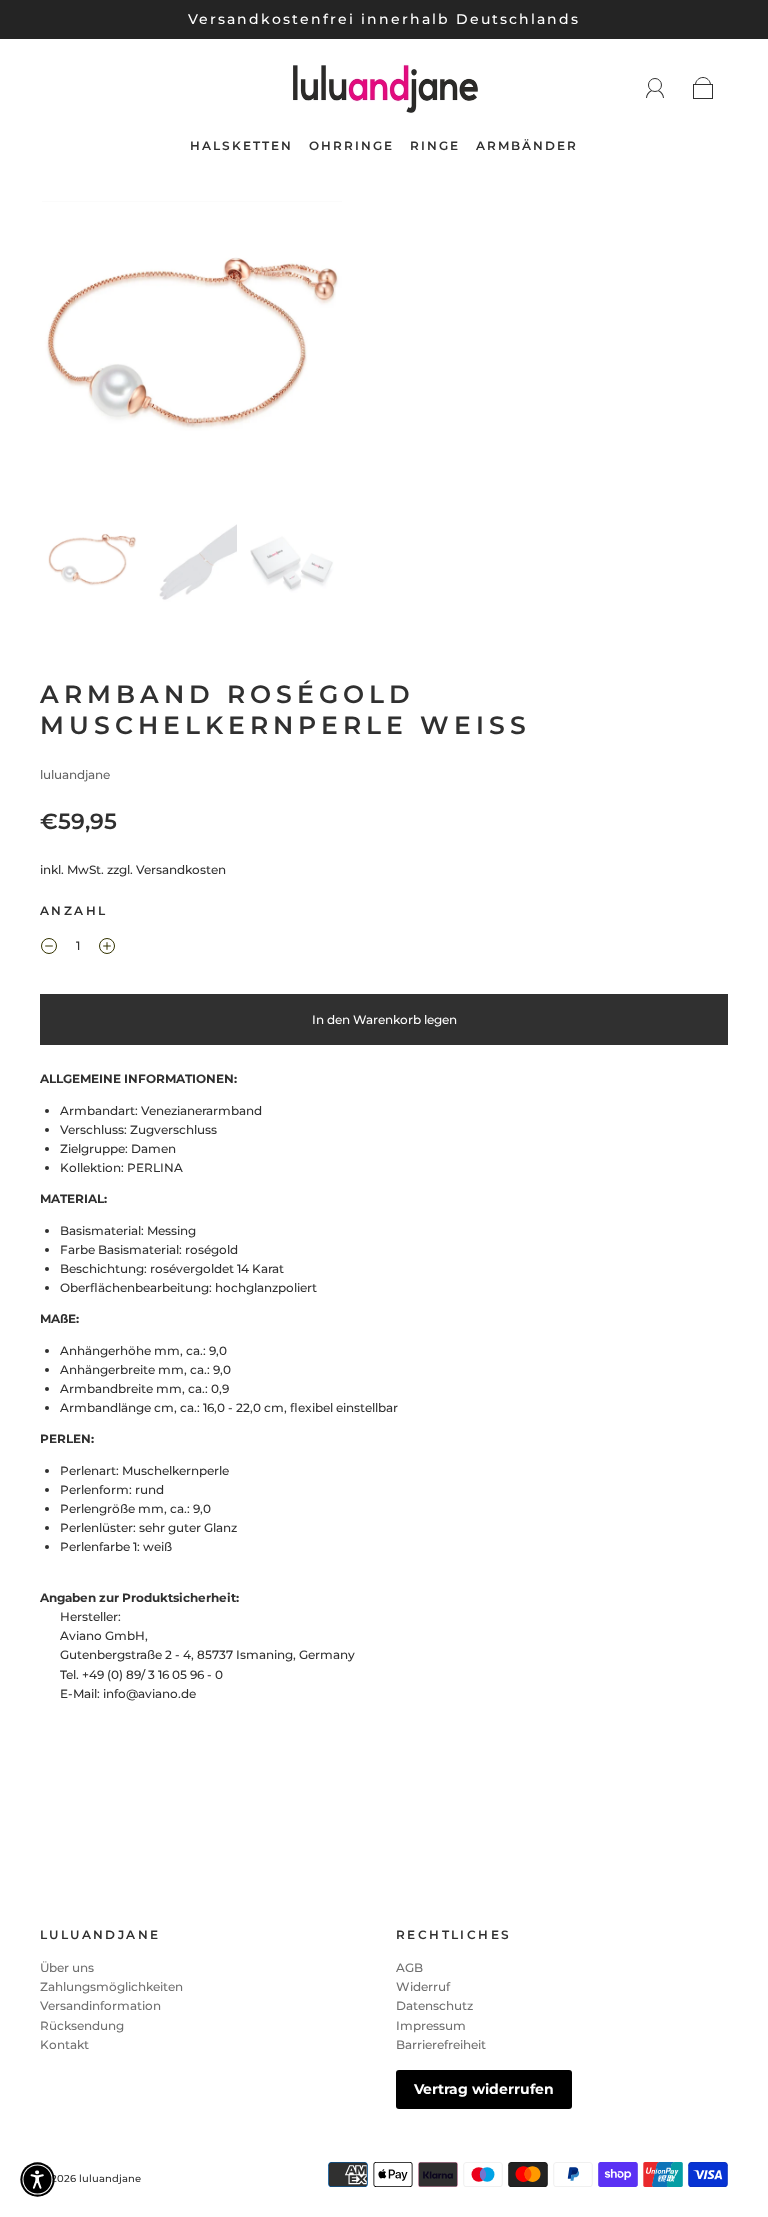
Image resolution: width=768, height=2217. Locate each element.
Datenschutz (434, 2005)
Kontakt (64, 2044)
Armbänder (527, 145)
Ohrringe (351, 145)
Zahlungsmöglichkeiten (111, 1986)
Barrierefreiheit (441, 2044)
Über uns (67, 1967)
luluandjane (75, 774)
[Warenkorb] (703, 89)
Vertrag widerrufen (484, 2089)
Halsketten (241, 145)
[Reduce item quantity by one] (49, 948)
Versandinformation (100, 2005)
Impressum (431, 2025)
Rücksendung (82, 2025)
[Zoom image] (192, 355)
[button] (72, 355)
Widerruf (423, 1986)
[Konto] (655, 88)
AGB (409, 1967)
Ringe (435, 145)
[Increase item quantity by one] (107, 948)
